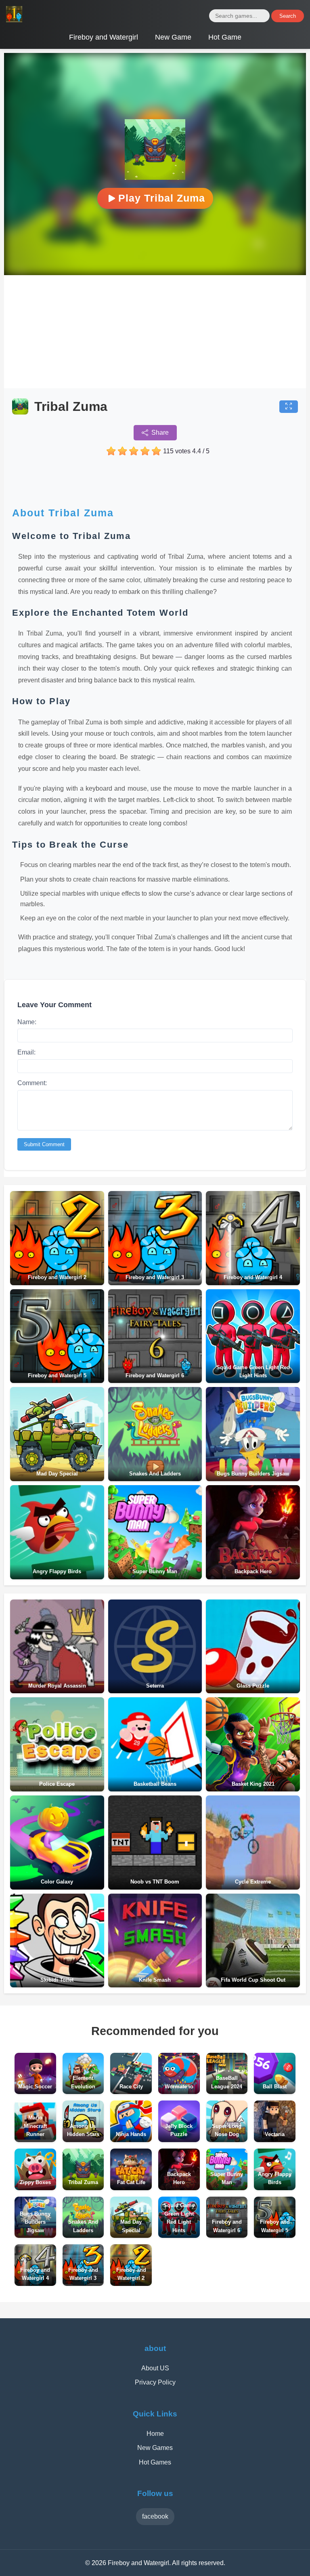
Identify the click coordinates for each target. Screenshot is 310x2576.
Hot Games (155, 2462)
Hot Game (225, 37)
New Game (173, 37)
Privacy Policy (155, 2382)
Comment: (32, 1083)
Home (155, 2434)
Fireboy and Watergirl (104, 37)
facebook (155, 2516)
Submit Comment (44, 1144)
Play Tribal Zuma (162, 198)
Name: (27, 1022)
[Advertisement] (155, 332)
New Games (155, 2448)
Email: (26, 1052)
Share (160, 432)
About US (155, 2368)
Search (288, 16)
